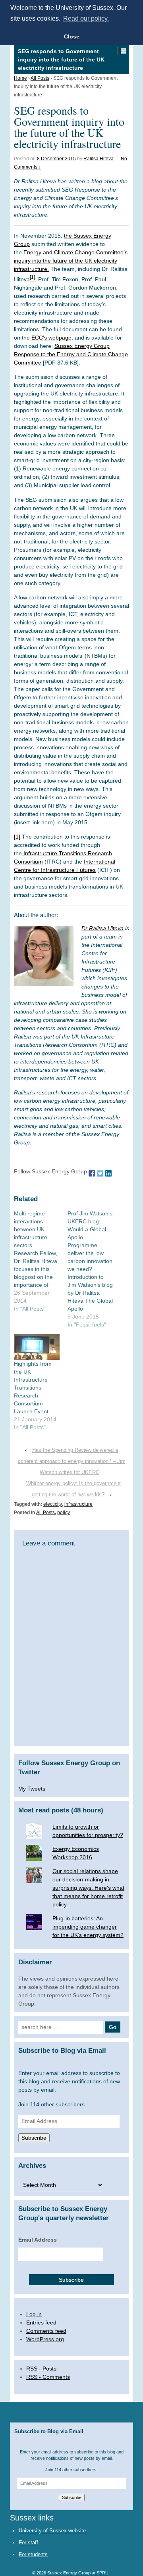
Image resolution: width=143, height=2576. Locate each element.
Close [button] (72, 36)
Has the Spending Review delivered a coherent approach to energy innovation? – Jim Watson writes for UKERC (72, 1461)
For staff (28, 2542)
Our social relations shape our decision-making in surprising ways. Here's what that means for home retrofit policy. (88, 1888)
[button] (123, 51)
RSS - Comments (48, 2377)
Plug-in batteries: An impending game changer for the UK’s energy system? (88, 1927)
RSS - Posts (41, 2369)
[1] (17, 837)
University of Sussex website (52, 2531)
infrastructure (78, 1504)
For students (33, 2554)
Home (20, 78)
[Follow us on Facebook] (92, 1173)
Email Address (38, 2240)
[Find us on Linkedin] (108, 1173)
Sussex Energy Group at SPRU (77, 2573)
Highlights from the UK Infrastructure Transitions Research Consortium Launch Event (33, 1388)
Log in (34, 2314)
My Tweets (32, 1789)
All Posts (40, 78)
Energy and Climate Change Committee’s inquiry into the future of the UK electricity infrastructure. (71, 261)
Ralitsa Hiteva (99, 159)
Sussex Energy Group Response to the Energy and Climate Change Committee (71, 354)
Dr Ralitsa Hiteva (102, 928)
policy (64, 1513)
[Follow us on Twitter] (100, 1173)
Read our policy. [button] (86, 18)
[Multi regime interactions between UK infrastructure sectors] (41, 1261)
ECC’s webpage (51, 338)
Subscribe (34, 2138)
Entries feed (41, 2323)
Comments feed (46, 2331)
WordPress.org (45, 2339)
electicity (53, 1504)
